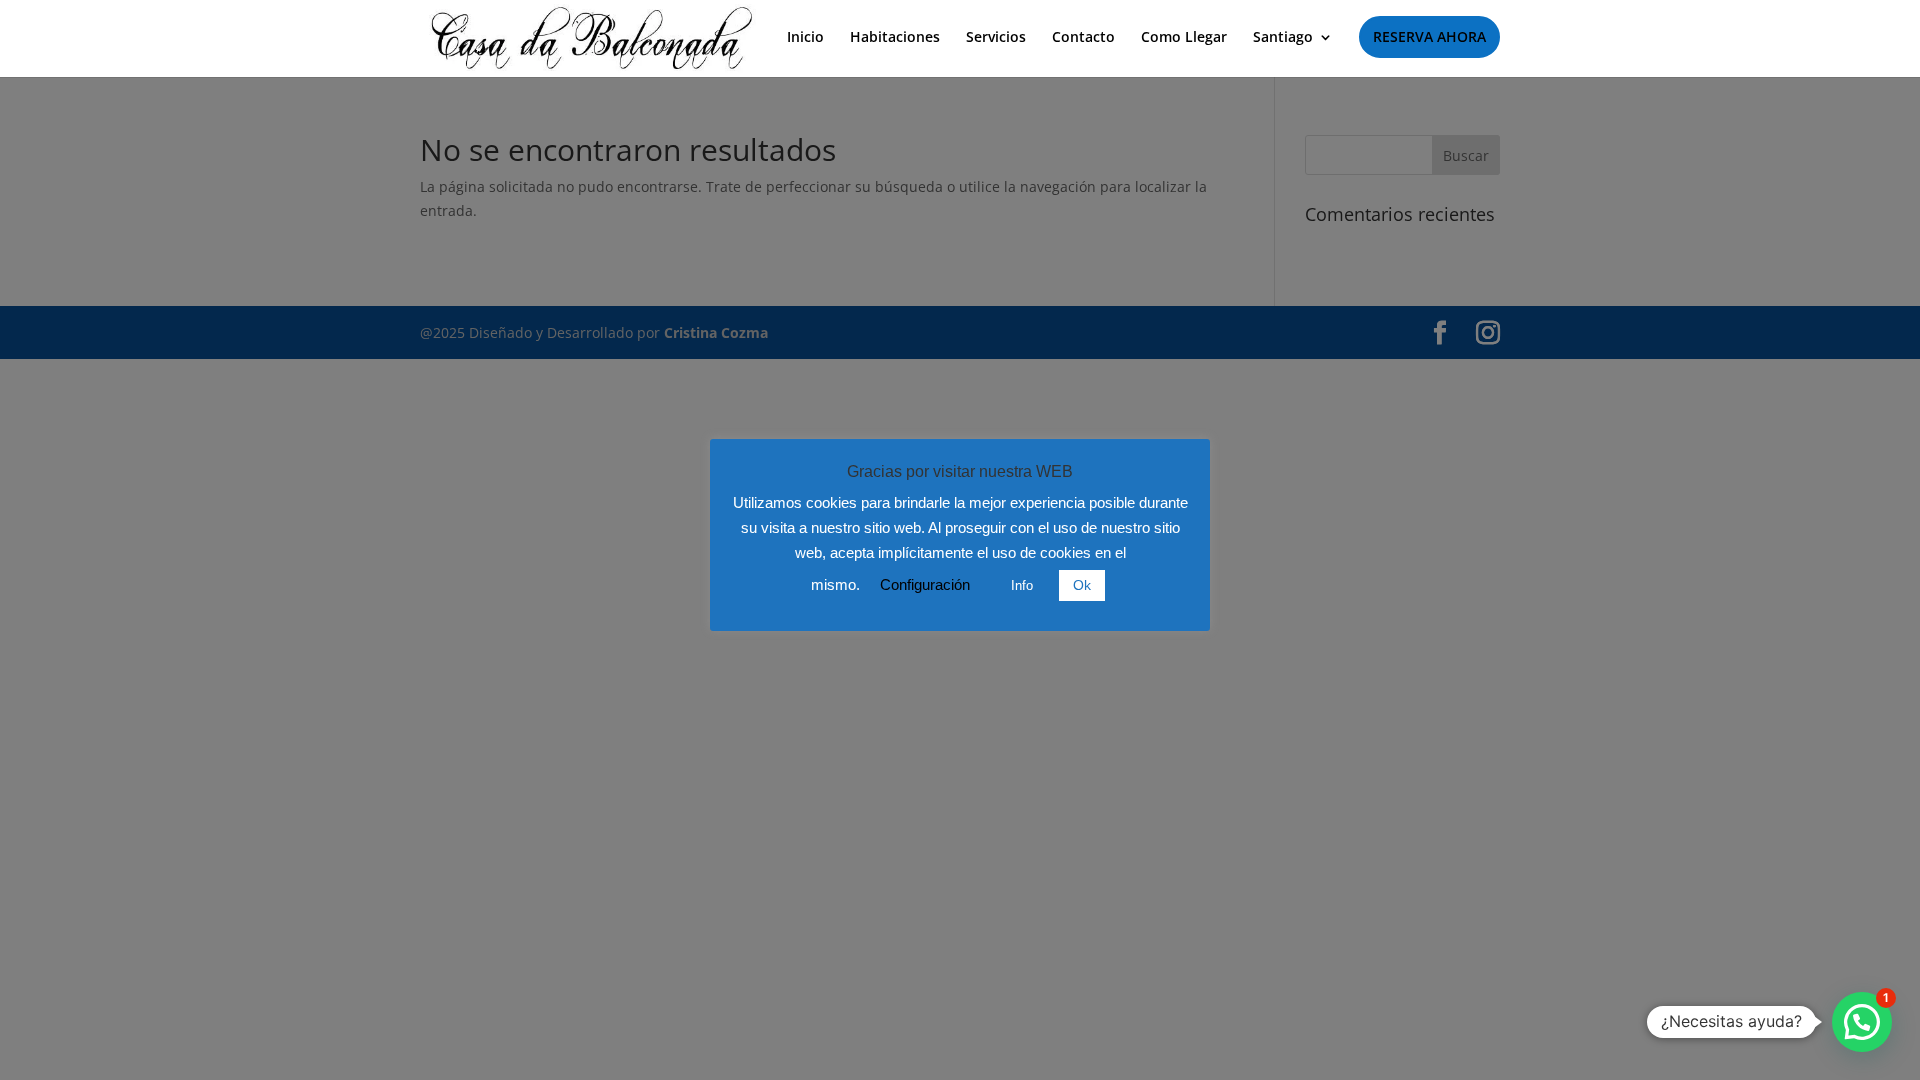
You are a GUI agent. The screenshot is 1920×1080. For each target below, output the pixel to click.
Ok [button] (1082, 585)
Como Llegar (1184, 38)
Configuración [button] (925, 584)
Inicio (805, 38)
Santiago (1283, 38)
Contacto (1083, 38)
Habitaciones (895, 38)
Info (1022, 585)
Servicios (996, 38)
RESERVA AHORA (1429, 36)
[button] (1862, 1022)
